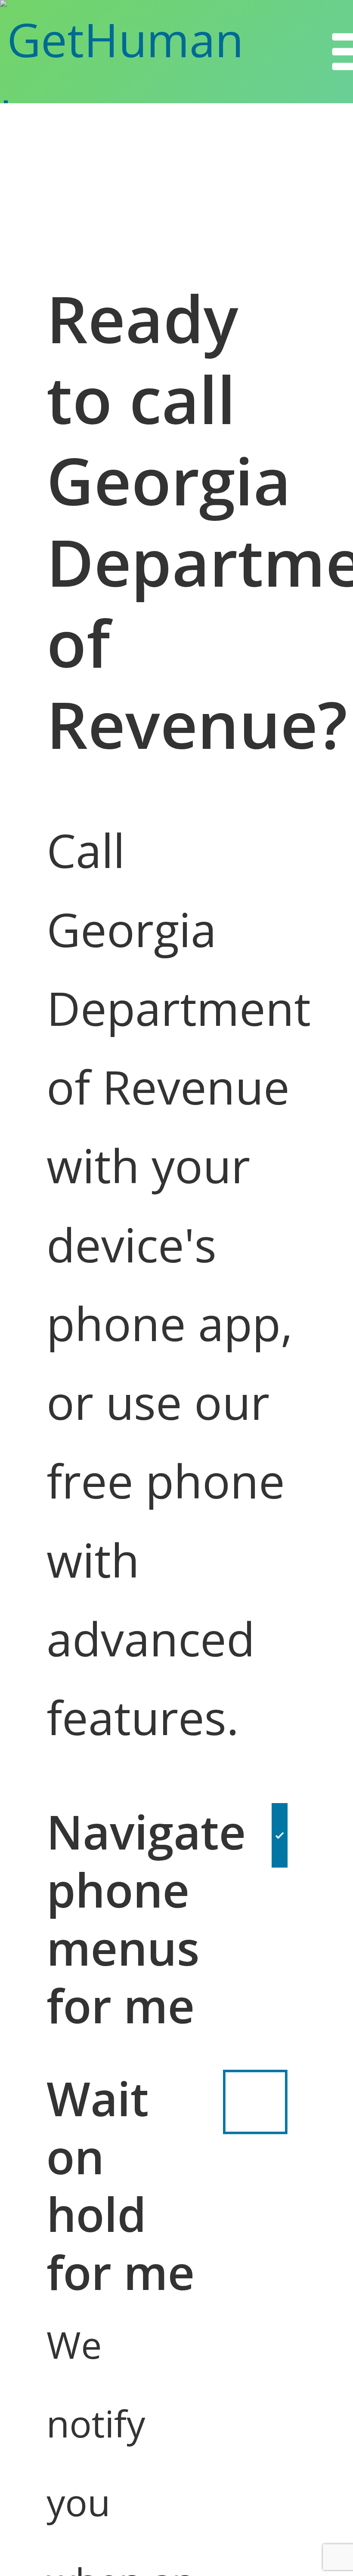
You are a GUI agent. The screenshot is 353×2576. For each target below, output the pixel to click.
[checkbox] (280, 1919)
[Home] (164, 52)
